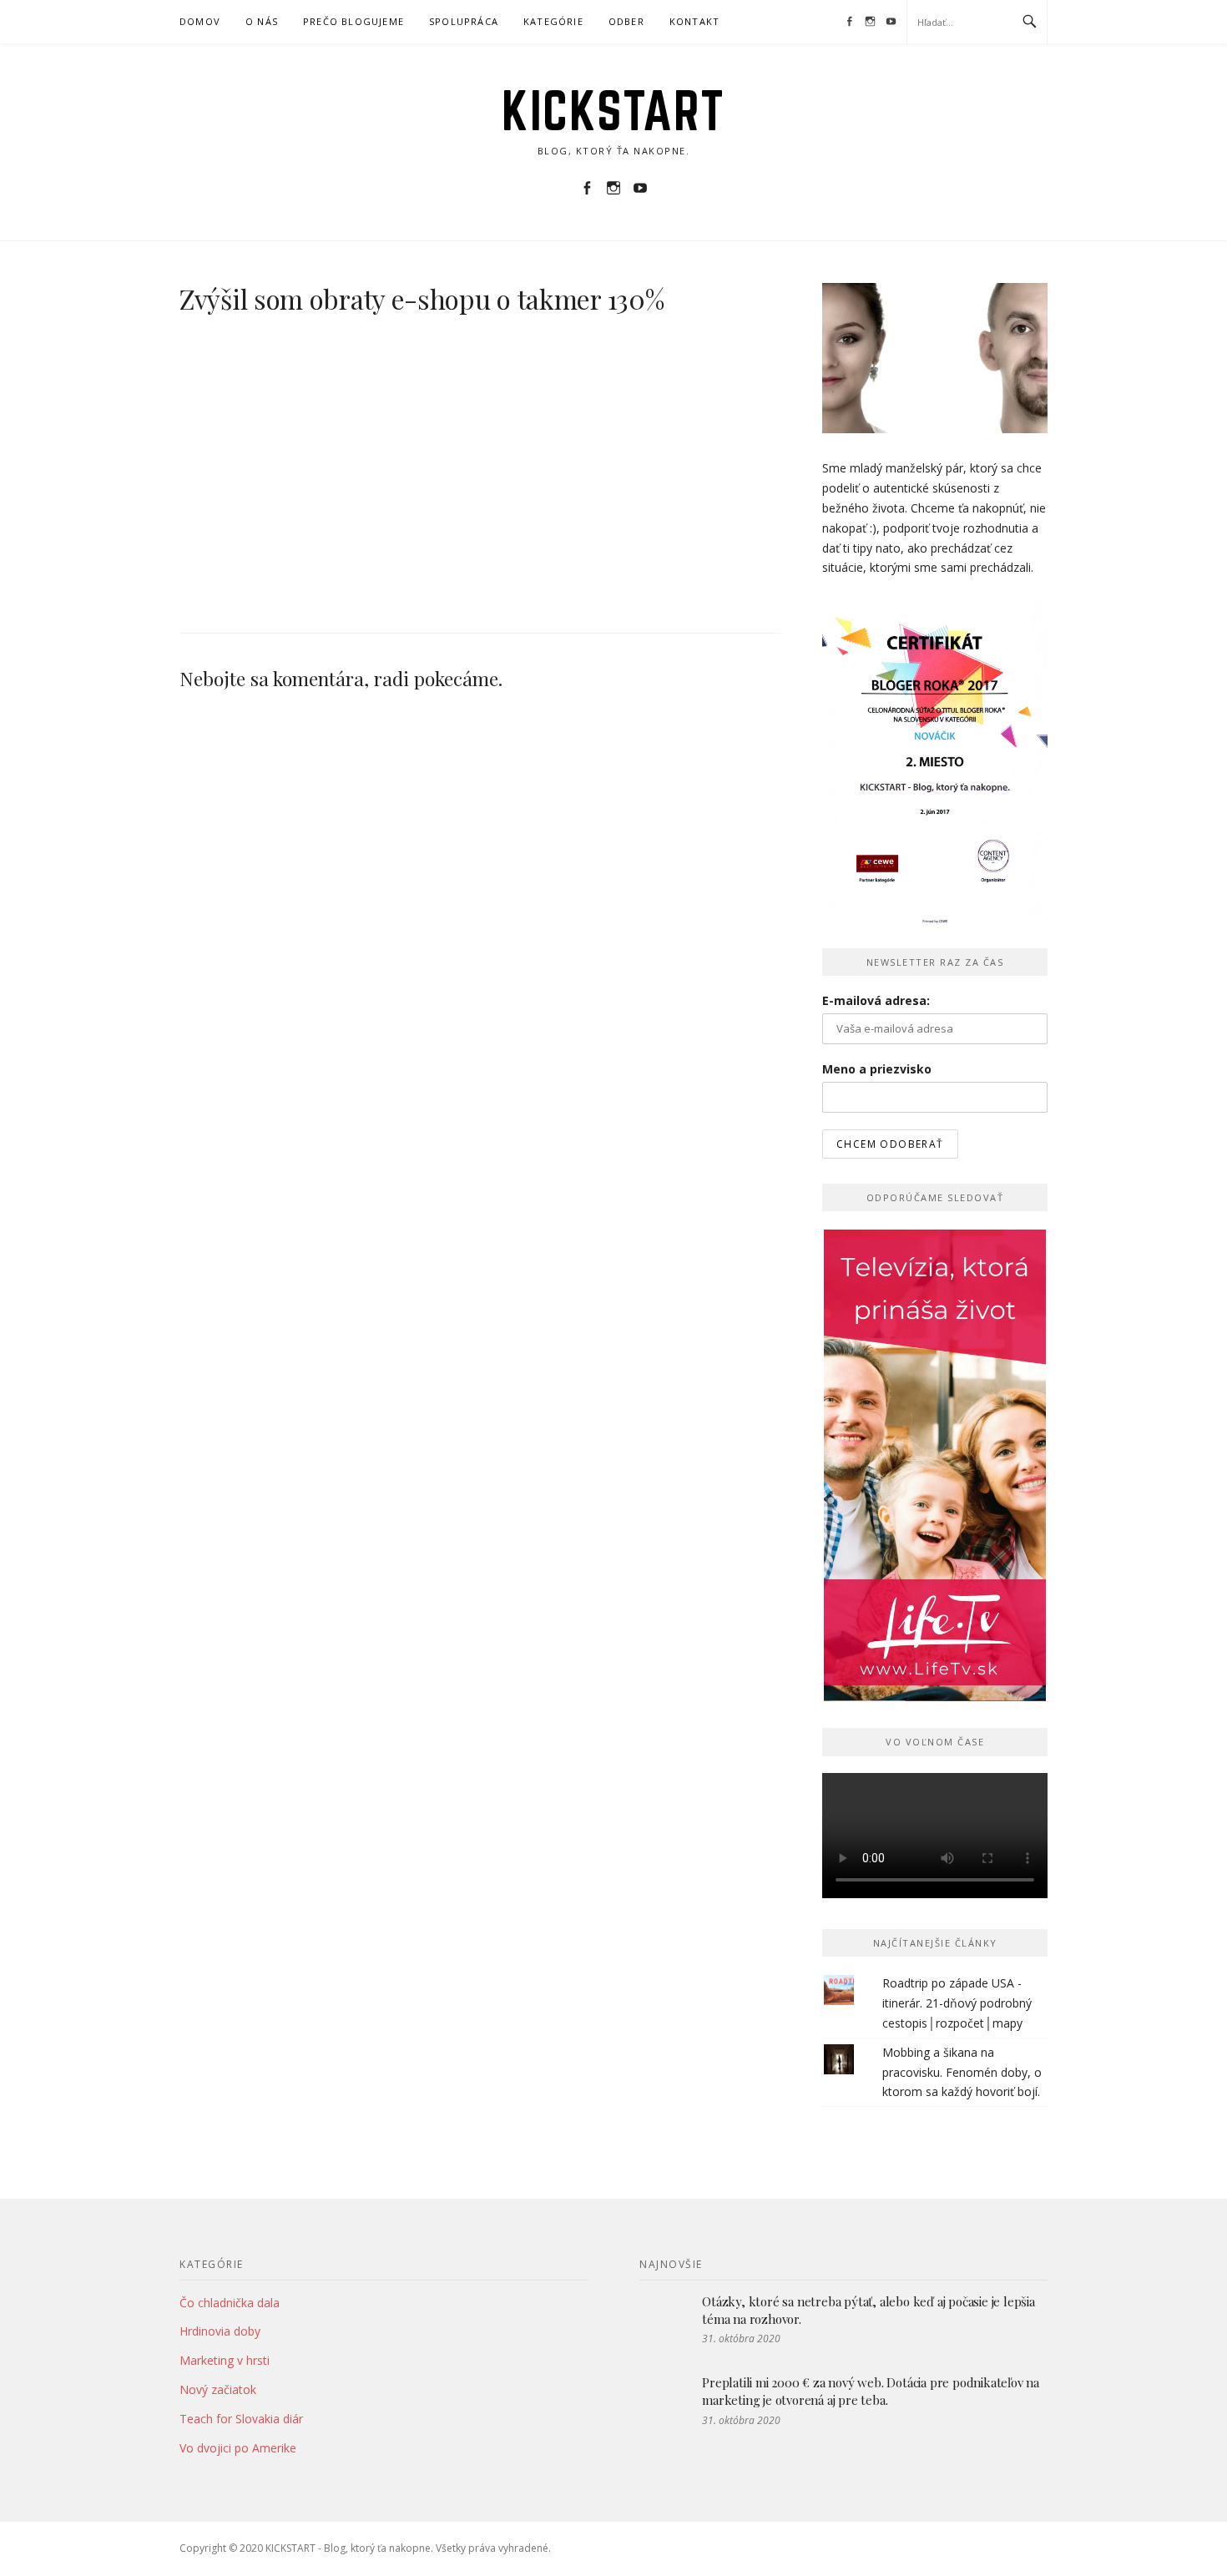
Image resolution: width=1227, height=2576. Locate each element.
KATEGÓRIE (553, 21)
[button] (305, 457)
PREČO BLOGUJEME (353, 21)
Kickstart (613, 110)
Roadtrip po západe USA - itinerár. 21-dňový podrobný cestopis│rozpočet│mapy (957, 2003)
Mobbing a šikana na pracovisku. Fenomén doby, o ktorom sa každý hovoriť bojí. (962, 2072)
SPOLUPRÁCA (464, 21)
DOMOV (200, 21)
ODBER (626, 21)
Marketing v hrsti (225, 2360)
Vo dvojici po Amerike (238, 2448)
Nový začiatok (218, 2389)
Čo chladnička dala (230, 2303)
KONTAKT (694, 21)
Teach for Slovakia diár (241, 2419)
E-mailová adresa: (876, 1000)
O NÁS (262, 21)
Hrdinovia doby (220, 2331)
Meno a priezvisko (877, 1069)
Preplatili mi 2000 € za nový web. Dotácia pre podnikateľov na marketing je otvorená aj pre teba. (871, 2391)
